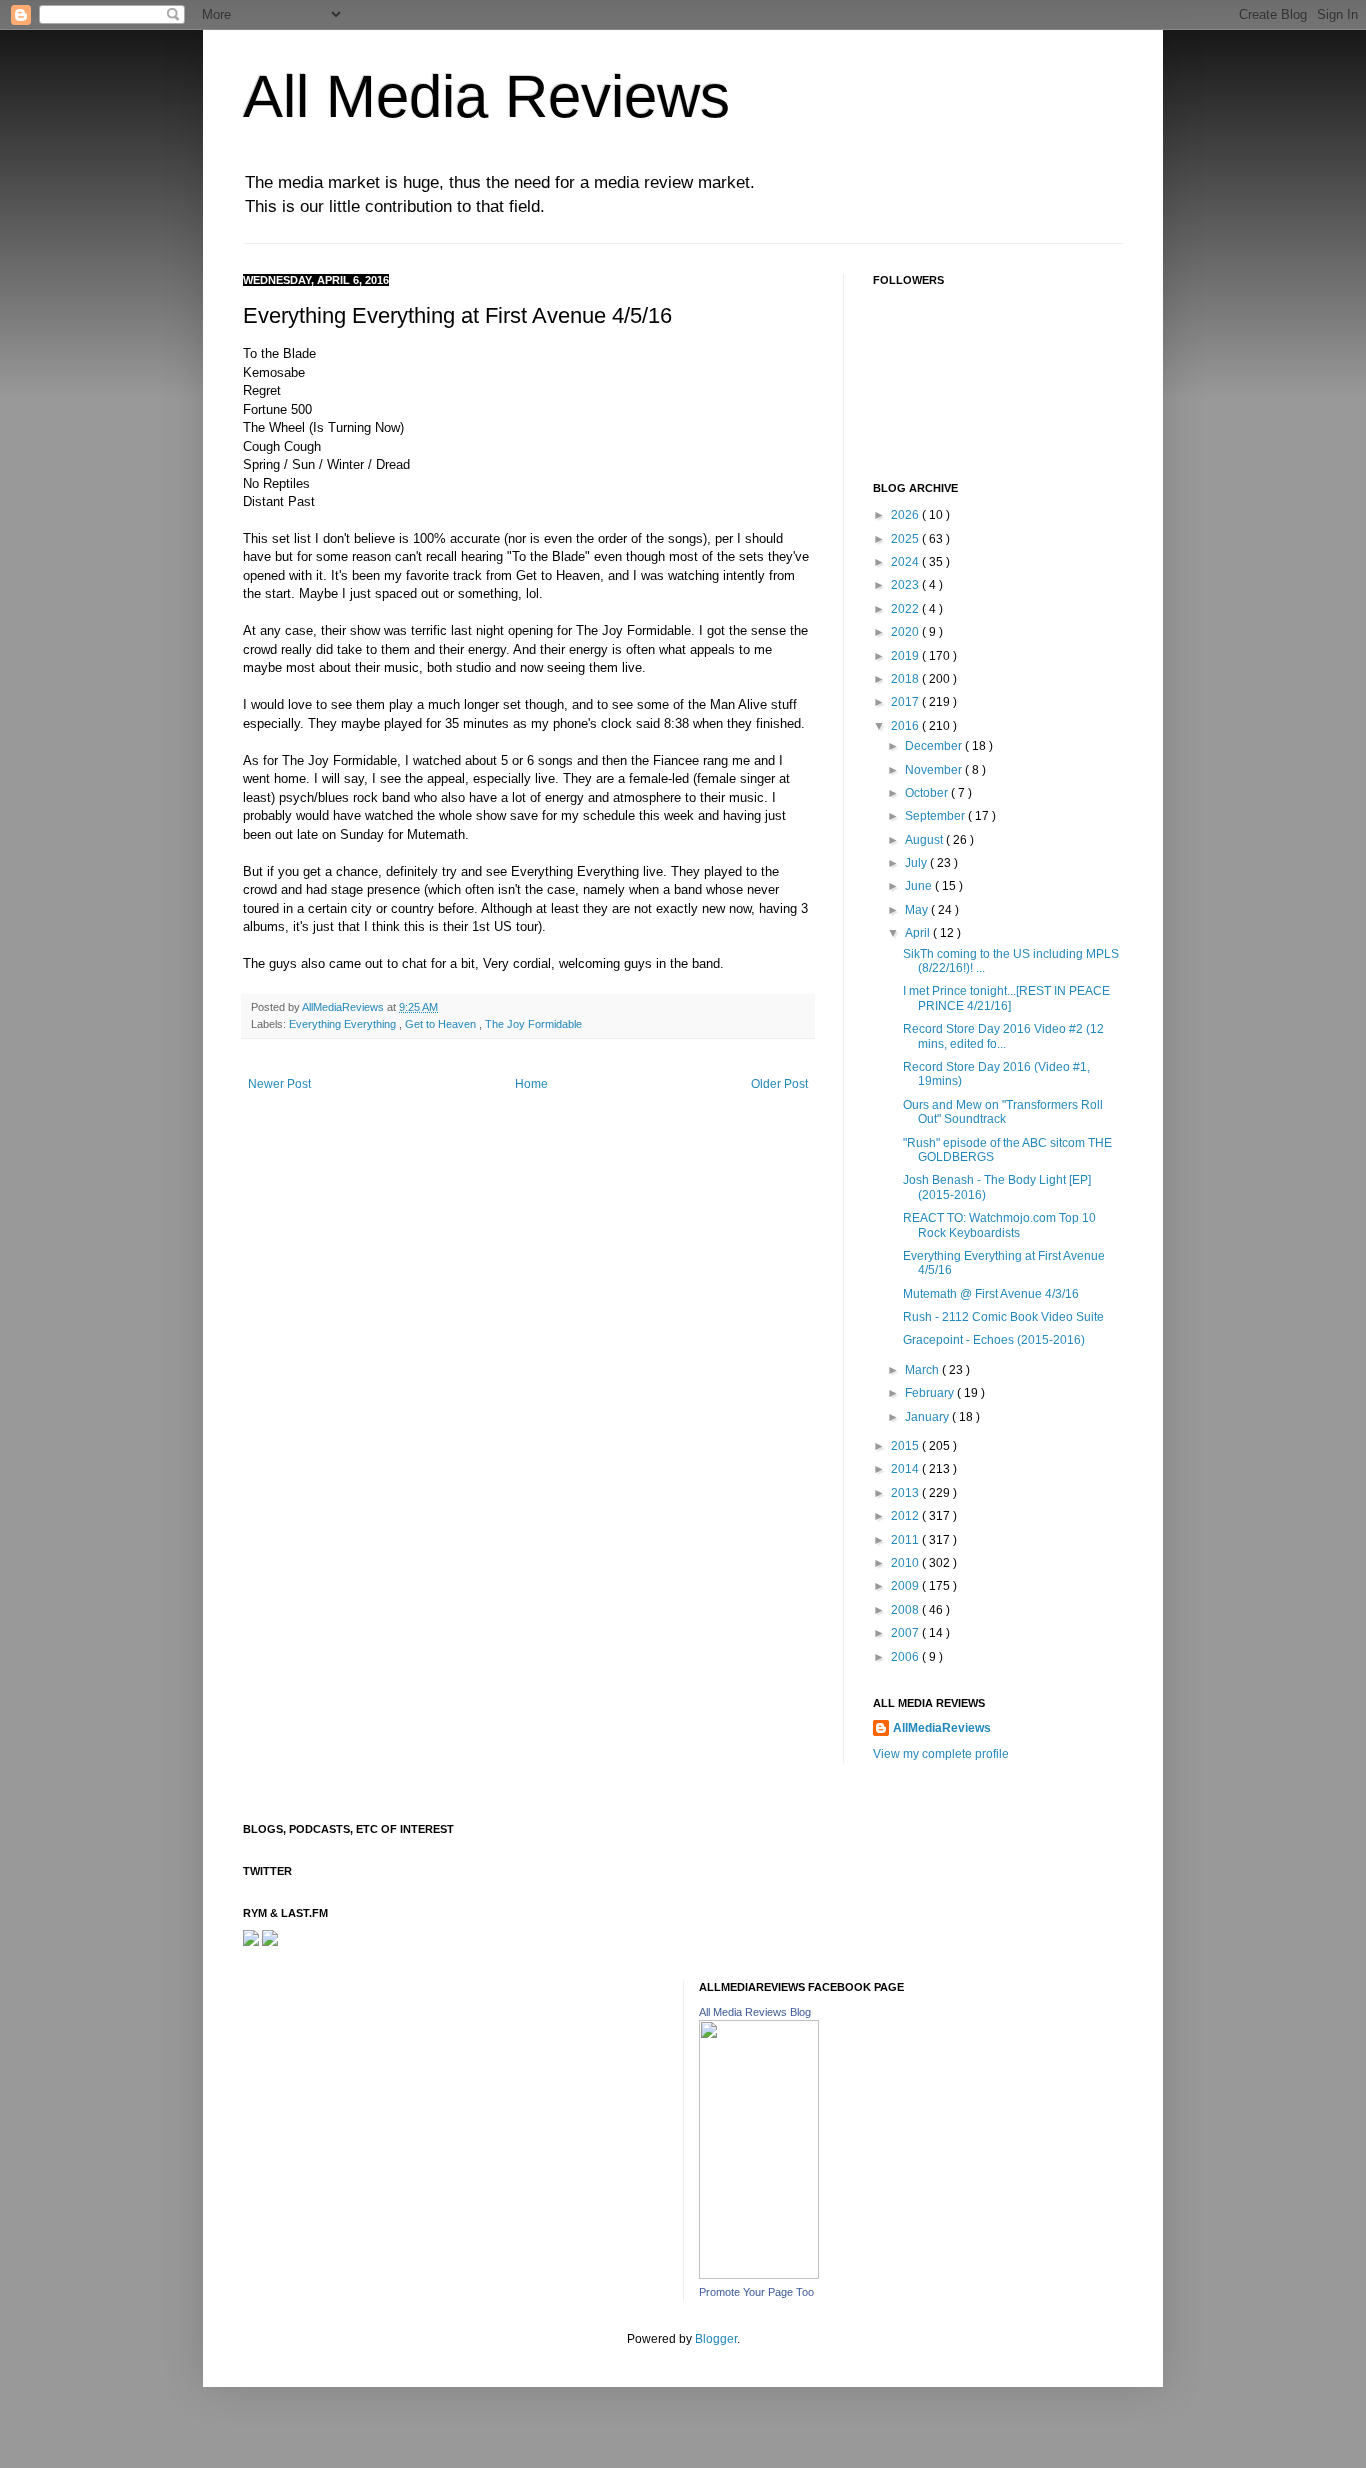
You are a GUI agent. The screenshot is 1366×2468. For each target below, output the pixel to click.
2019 (906, 656)
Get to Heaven (442, 1024)
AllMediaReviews (344, 1007)
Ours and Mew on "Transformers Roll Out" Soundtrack (1003, 1112)
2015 (906, 1446)
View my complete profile (941, 1754)
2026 (906, 515)
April (919, 933)
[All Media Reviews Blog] (759, 2275)
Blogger (716, 2339)
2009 (906, 1586)
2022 (906, 609)
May (918, 910)
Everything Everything (344, 1024)
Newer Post (279, 1084)
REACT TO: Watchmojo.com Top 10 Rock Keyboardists (999, 1225)
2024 (906, 562)
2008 (906, 1610)
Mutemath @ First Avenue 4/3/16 (991, 1294)
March (923, 1370)
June (920, 886)
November (935, 770)
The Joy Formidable (533, 1024)
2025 (906, 539)
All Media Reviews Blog (755, 2012)
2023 (906, 585)
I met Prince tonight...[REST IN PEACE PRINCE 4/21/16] (1006, 998)
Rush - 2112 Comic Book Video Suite (1003, 1317)
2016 (906, 726)
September (936, 816)
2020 (906, 632)
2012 (906, 1516)
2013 (906, 1493)
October (928, 793)
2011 (906, 1540)
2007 (906, 1633)
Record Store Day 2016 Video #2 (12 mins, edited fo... (1003, 1036)
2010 (906, 1563)
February (931, 1393)
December (935, 746)
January (928, 1417)
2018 (906, 679)
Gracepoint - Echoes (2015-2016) (994, 1340)
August (925, 840)
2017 (906, 702)
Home (531, 1084)
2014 (906, 1469)
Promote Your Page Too (756, 2292)
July (917, 863)
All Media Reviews (486, 96)
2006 (906, 1657)
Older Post (779, 1084)
